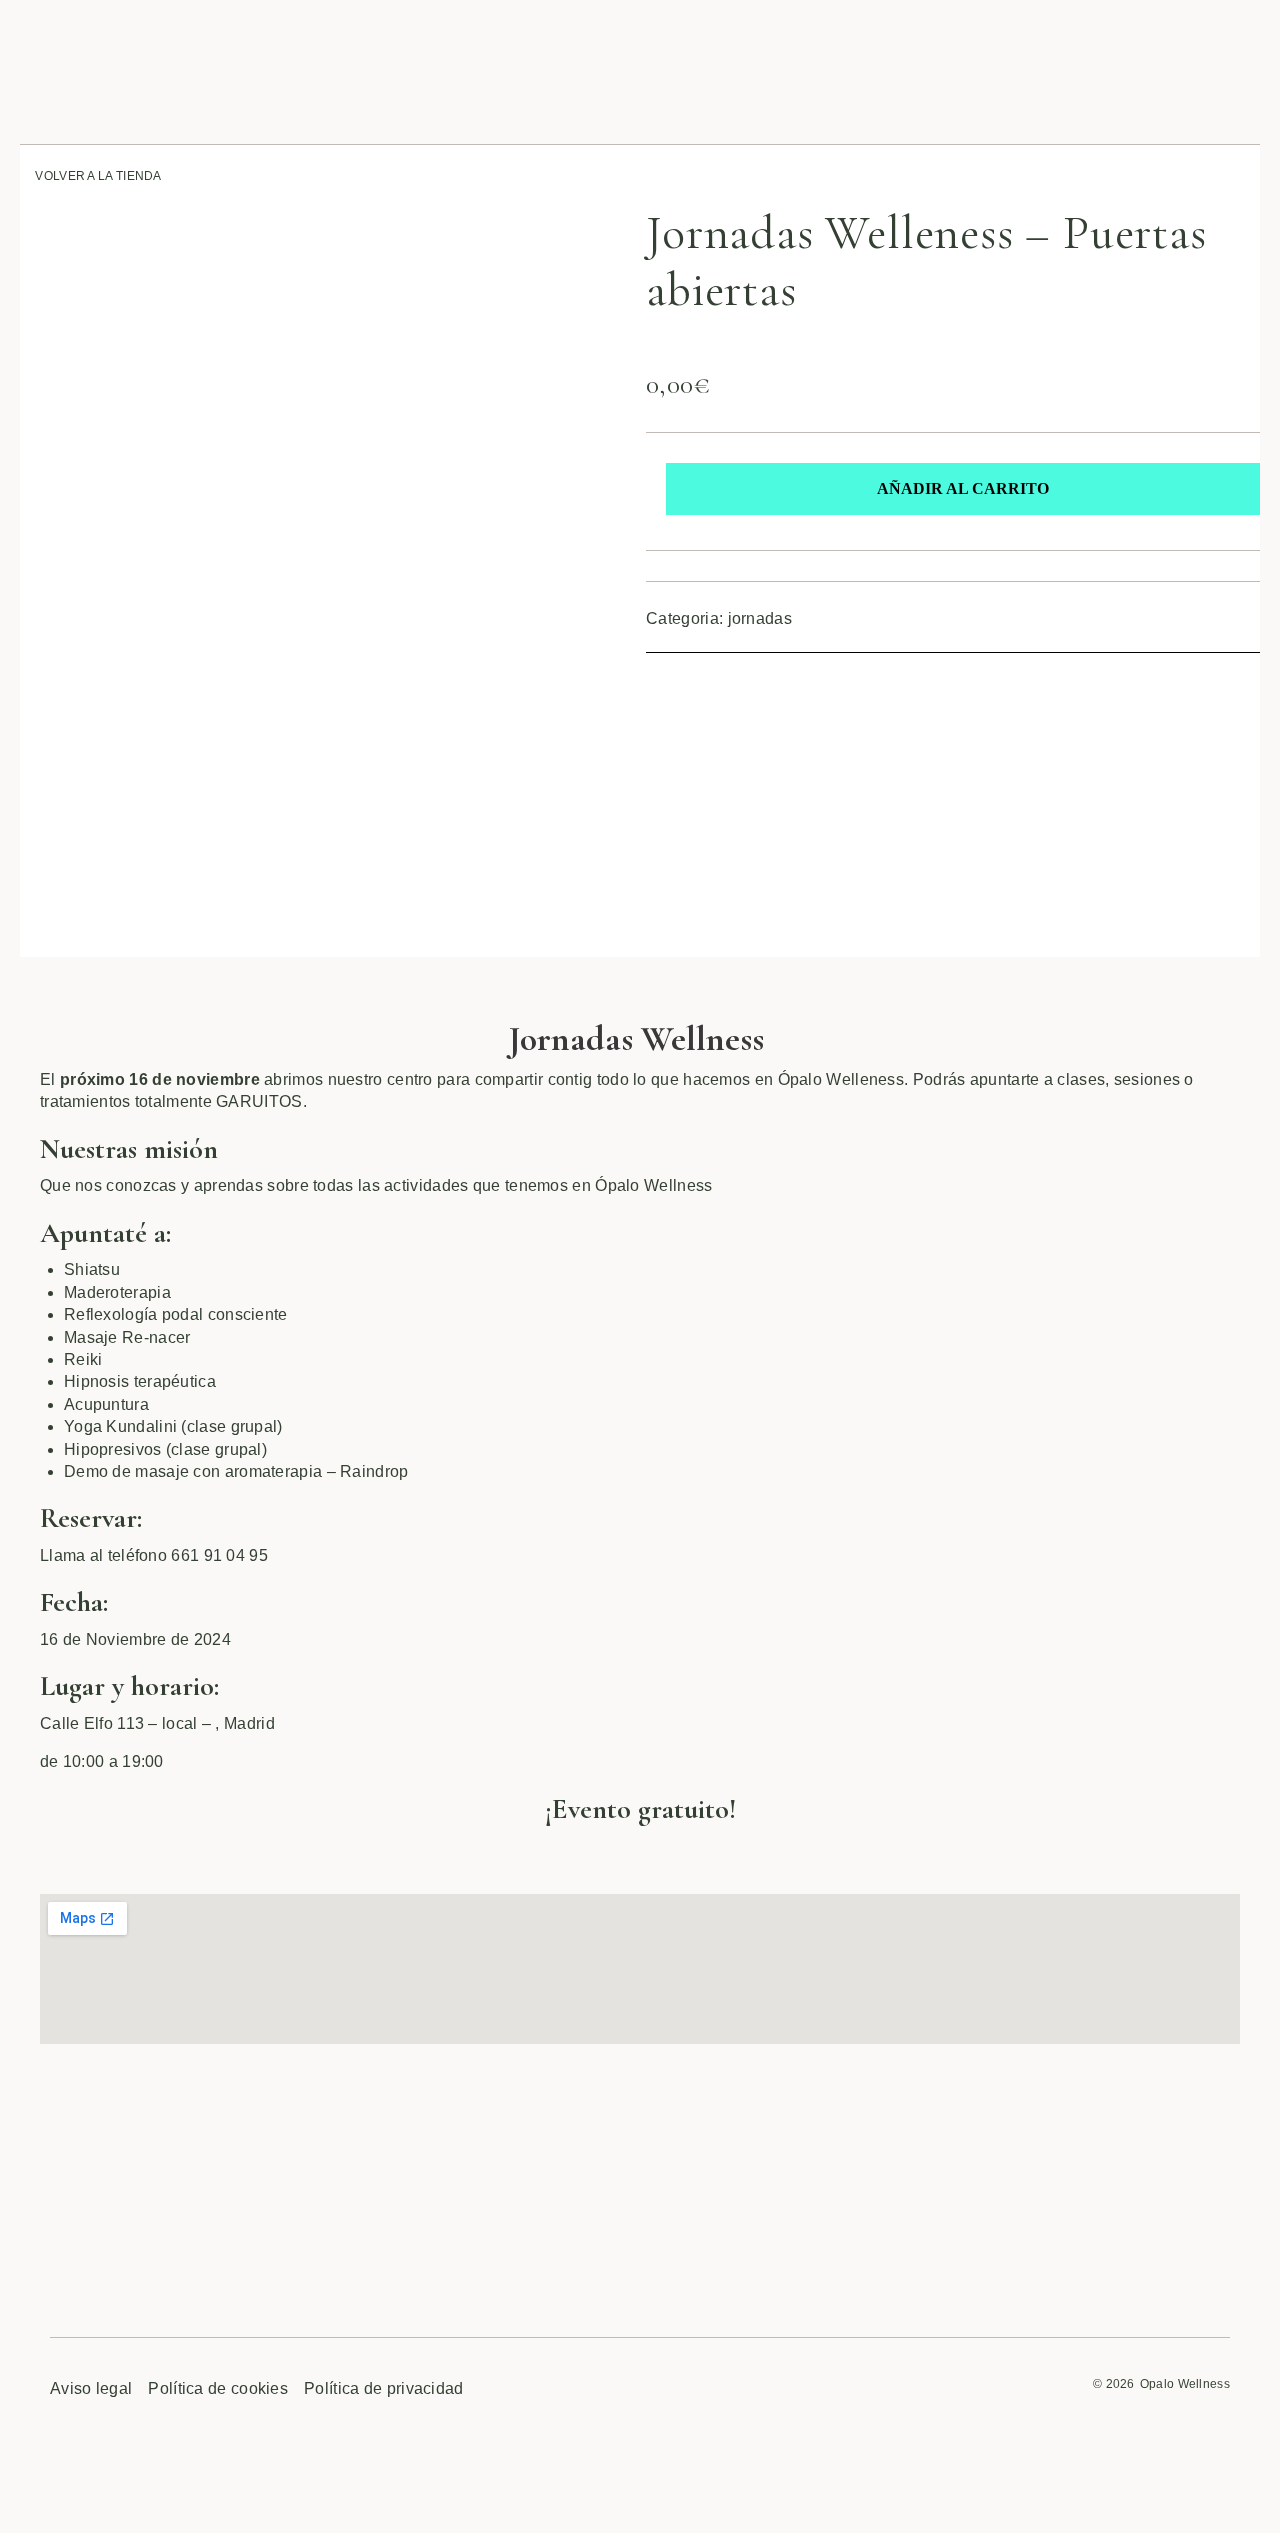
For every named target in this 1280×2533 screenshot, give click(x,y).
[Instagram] (725, 681)
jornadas (760, 618)
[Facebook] (659, 681)
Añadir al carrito (963, 488)
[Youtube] (791, 681)
